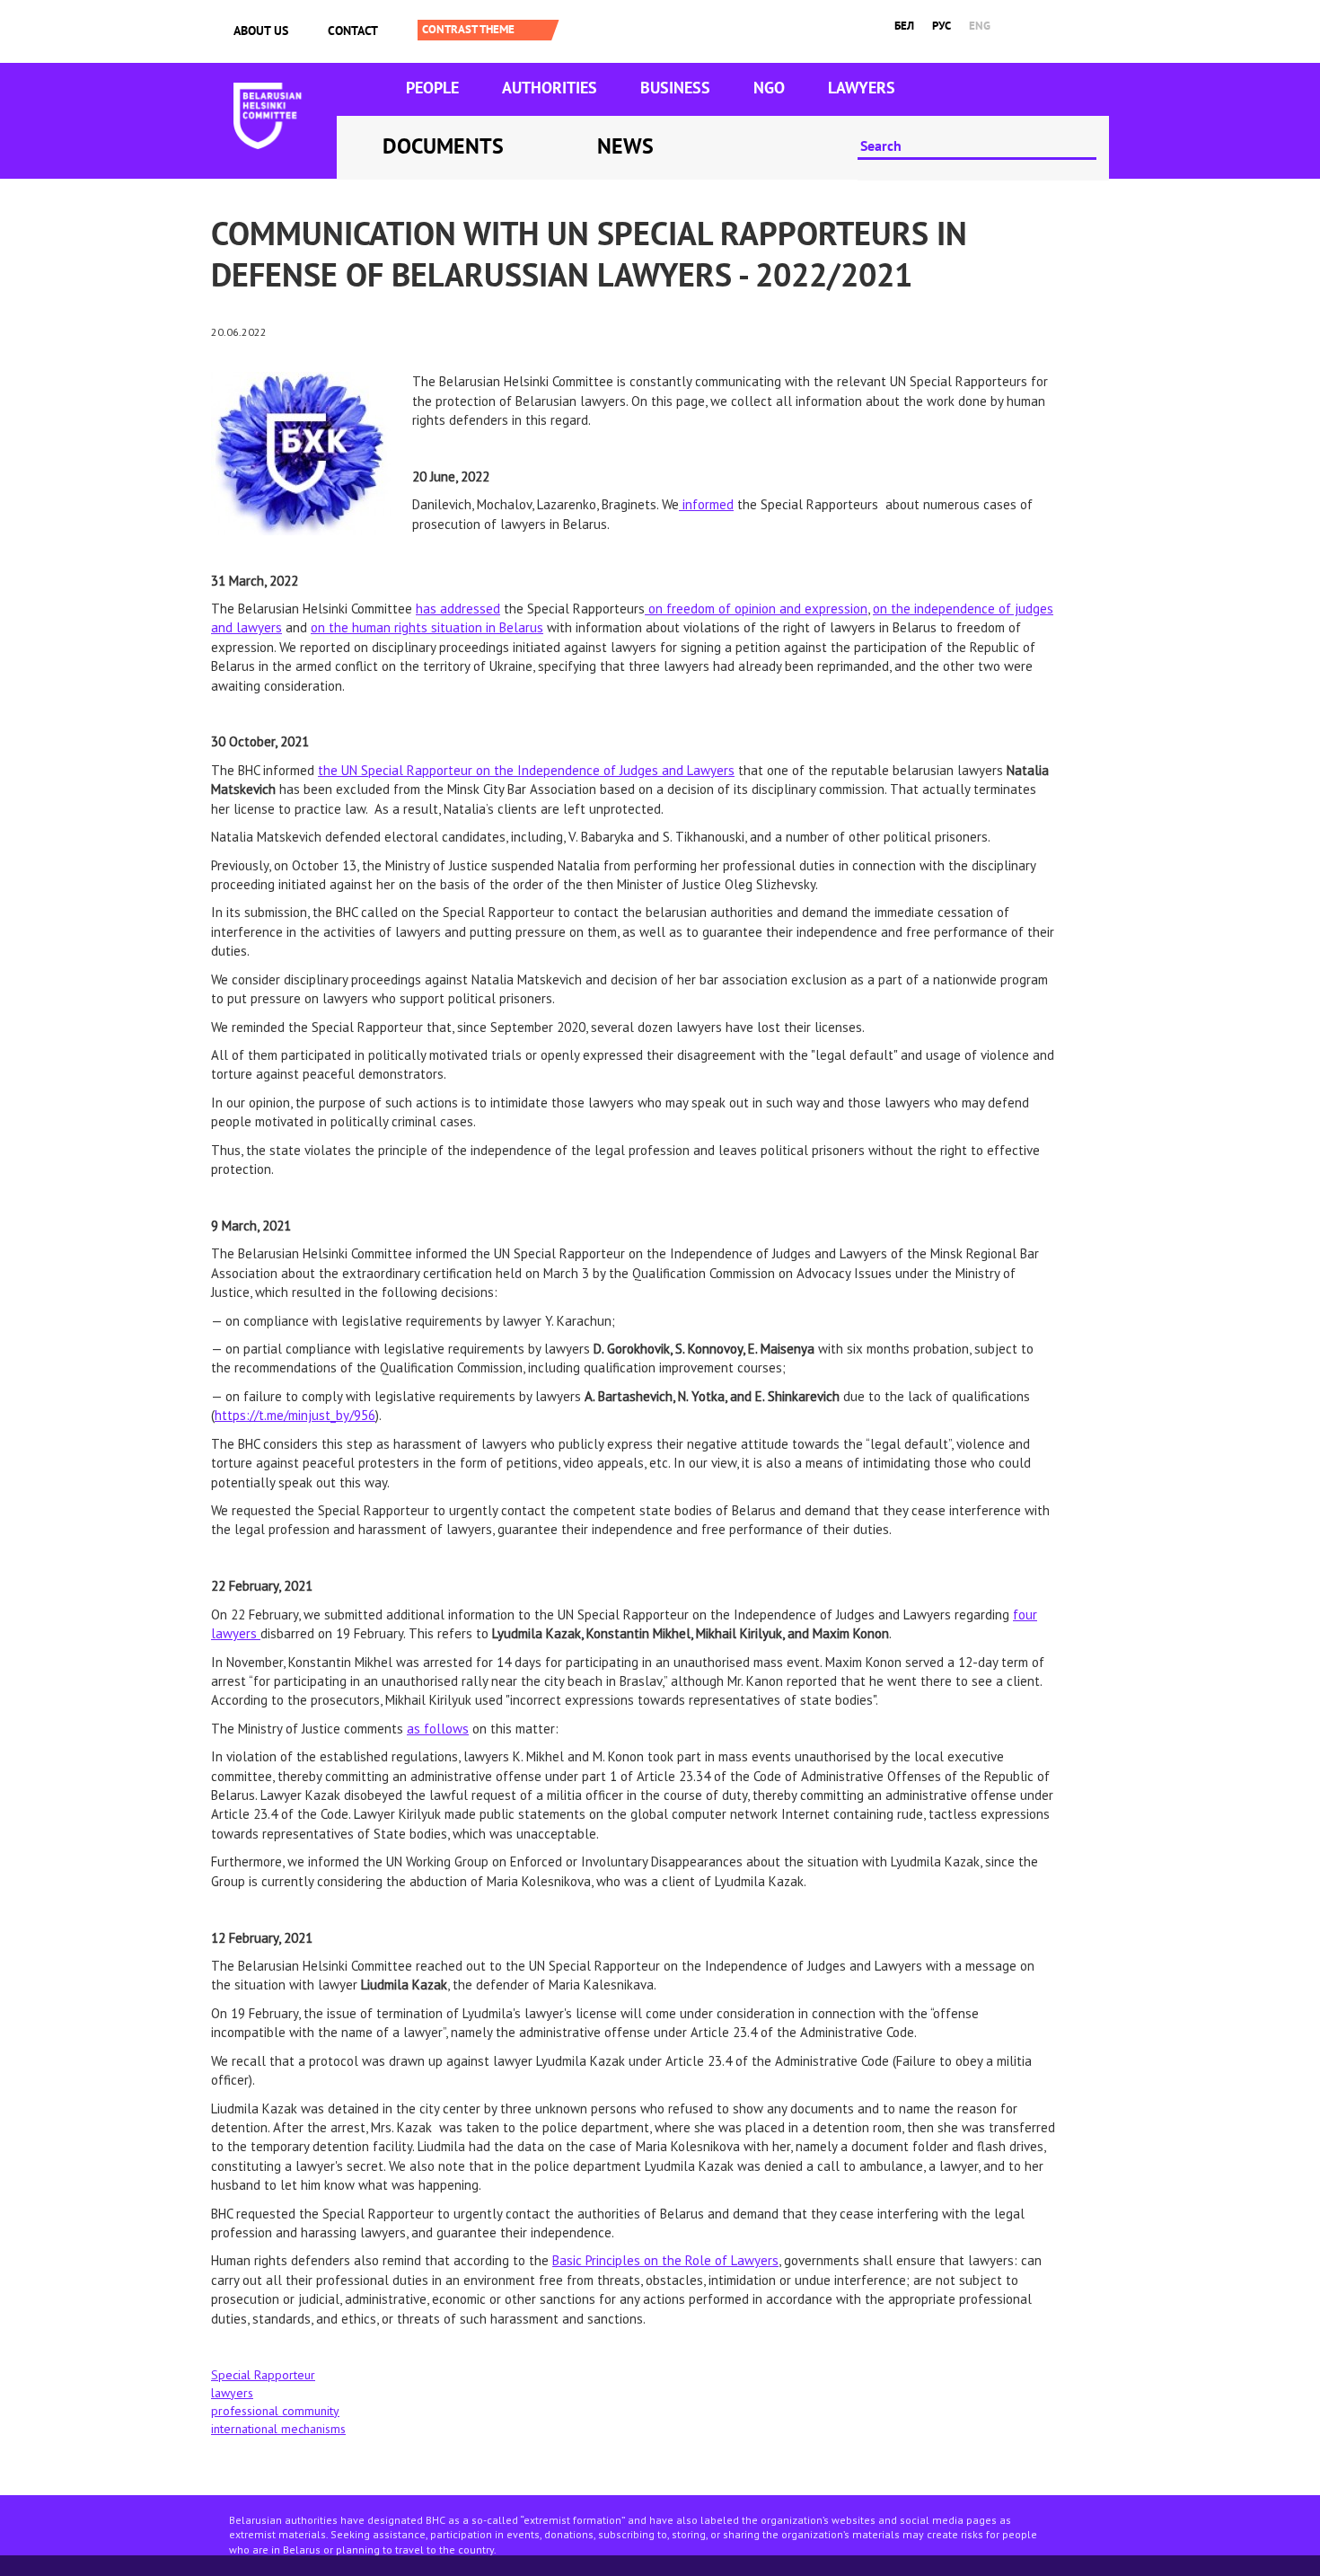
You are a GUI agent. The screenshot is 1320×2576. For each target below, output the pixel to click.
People (432, 88)
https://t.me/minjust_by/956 (295, 1415)
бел (904, 26)
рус (942, 26)
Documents (443, 146)
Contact (353, 31)
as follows (438, 1729)
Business (675, 88)
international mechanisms (278, 2429)
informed (706, 504)
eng (980, 26)
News (625, 146)
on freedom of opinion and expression (756, 609)
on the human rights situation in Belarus (427, 627)
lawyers (232, 2393)
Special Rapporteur (263, 2375)
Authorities (550, 88)
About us (261, 31)
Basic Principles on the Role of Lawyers (665, 2260)
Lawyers (862, 88)
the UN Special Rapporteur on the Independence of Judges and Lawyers (526, 770)
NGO (769, 88)
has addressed (458, 609)
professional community (275, 2411)
